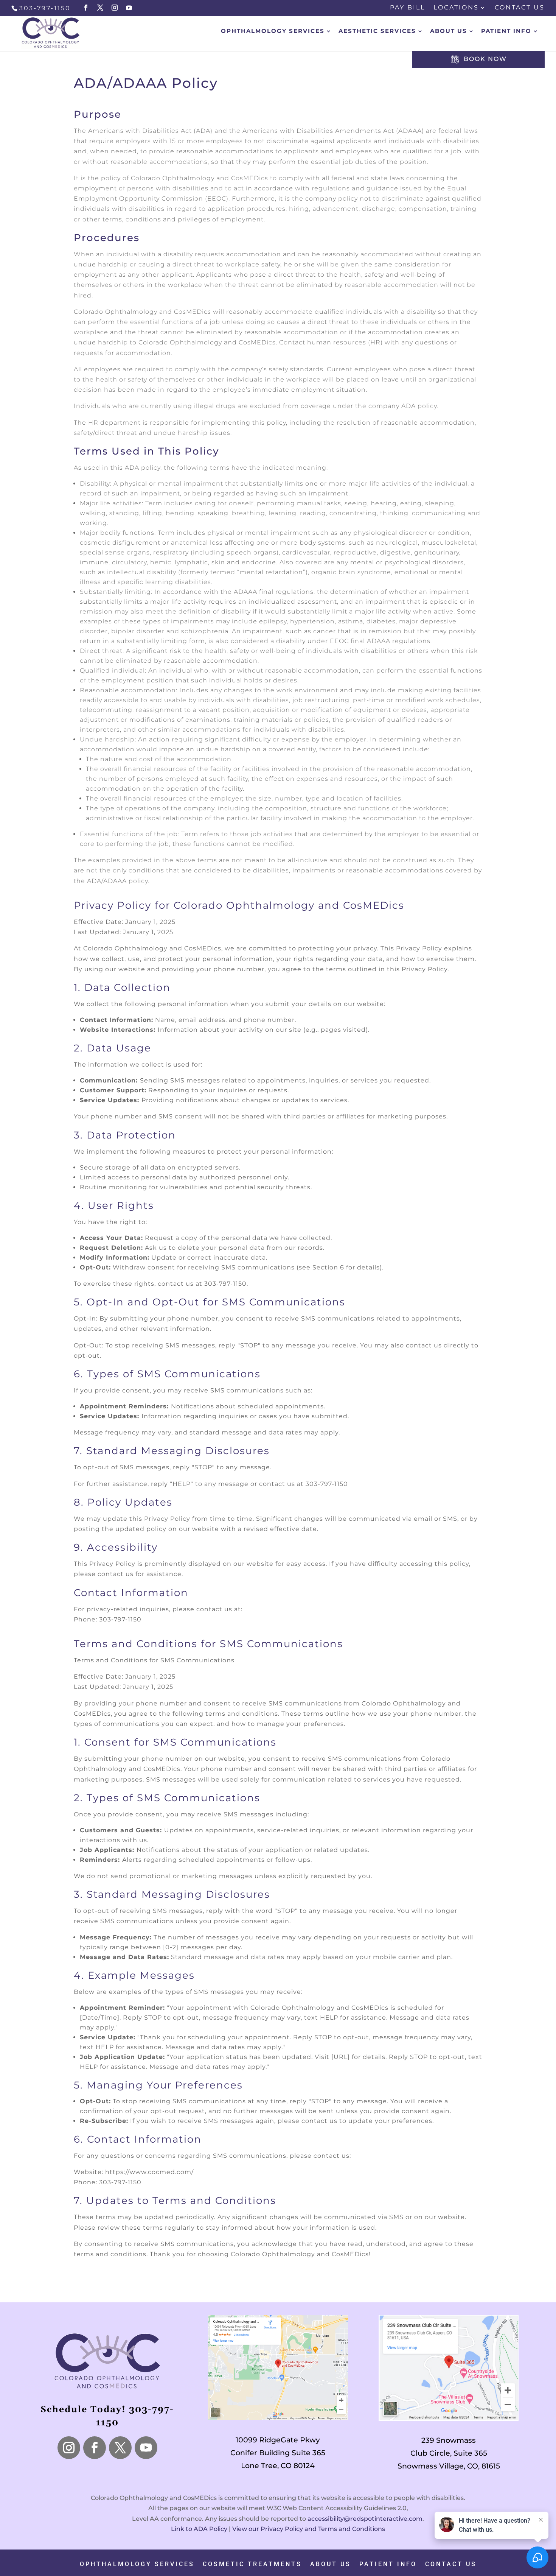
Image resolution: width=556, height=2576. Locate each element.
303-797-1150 (45, 8)
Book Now (484, 59)
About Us (449, 31)
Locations (456, 8)
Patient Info (388, 2564)
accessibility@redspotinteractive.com (365, 2519)
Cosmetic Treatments (252, 2564)
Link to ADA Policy (199, 2529)
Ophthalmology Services (137, 2564)
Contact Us (520, 8)
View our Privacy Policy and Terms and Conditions (309, 2529)
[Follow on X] (120, 2448)
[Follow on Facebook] (95, 2448)
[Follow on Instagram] (69, 2448)
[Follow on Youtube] (146, 2448)
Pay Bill (408, 8)
